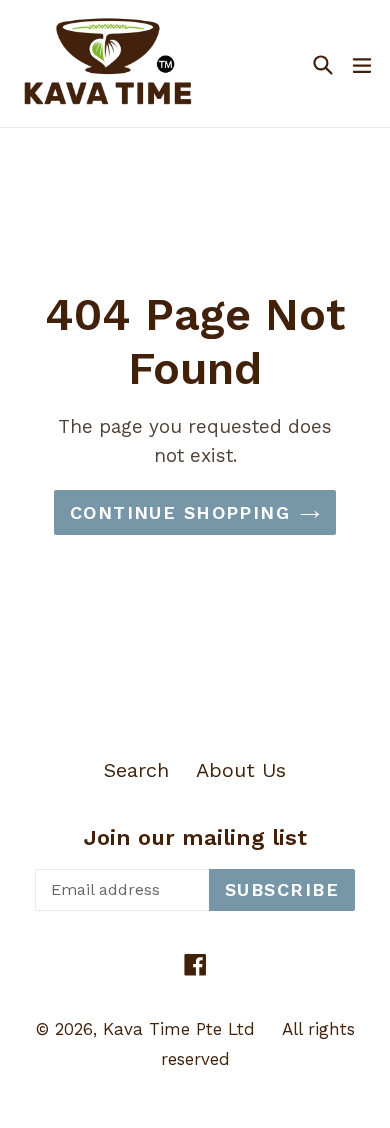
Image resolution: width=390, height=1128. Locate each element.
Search (136, 770)
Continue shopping (180, 512)
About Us (241, 770)
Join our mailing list (195, 837)
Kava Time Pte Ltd (179, 1029)
